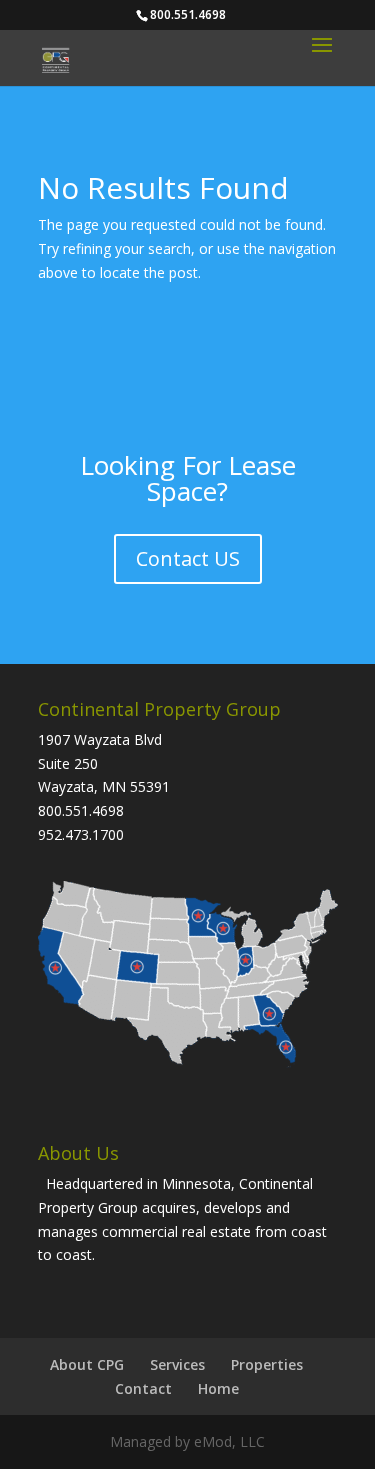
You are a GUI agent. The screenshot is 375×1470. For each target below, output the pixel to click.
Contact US (188, 558)
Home (218, 1388)
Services (177, 1364)
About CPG (87, 1364)
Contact (143, 1388)
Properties (267, 1364)
